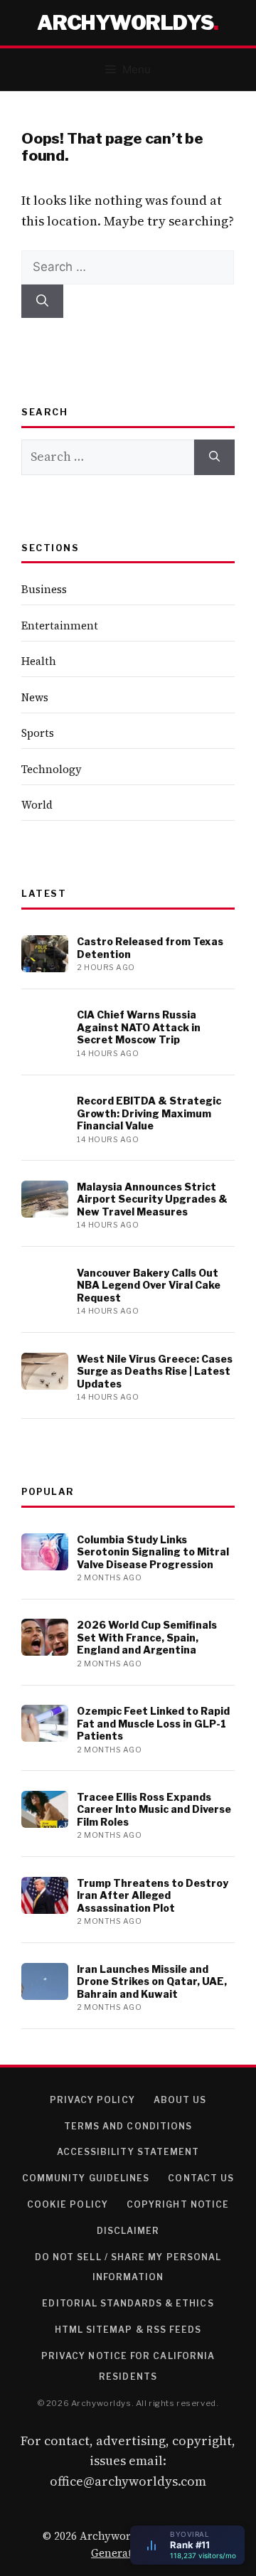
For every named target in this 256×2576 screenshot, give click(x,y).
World (37, 805)
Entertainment (60, 626)
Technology (52, 769)
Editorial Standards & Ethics (128, 2303)
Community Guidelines (86, 2178)
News (35, 697)
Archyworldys (125, 23)
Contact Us (201, 2178)
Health (39, 661)
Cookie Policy (68, 2204)
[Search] (42, 302)
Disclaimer (128, 2231)
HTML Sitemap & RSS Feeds (128, 2330)
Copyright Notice (178, 2204)
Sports (38, 733)
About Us (180, 2100)
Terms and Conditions (128, 2126)
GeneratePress (128, 2553)
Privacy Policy (92, 2100)
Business (44, 589)
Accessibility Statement (128, 2152)
